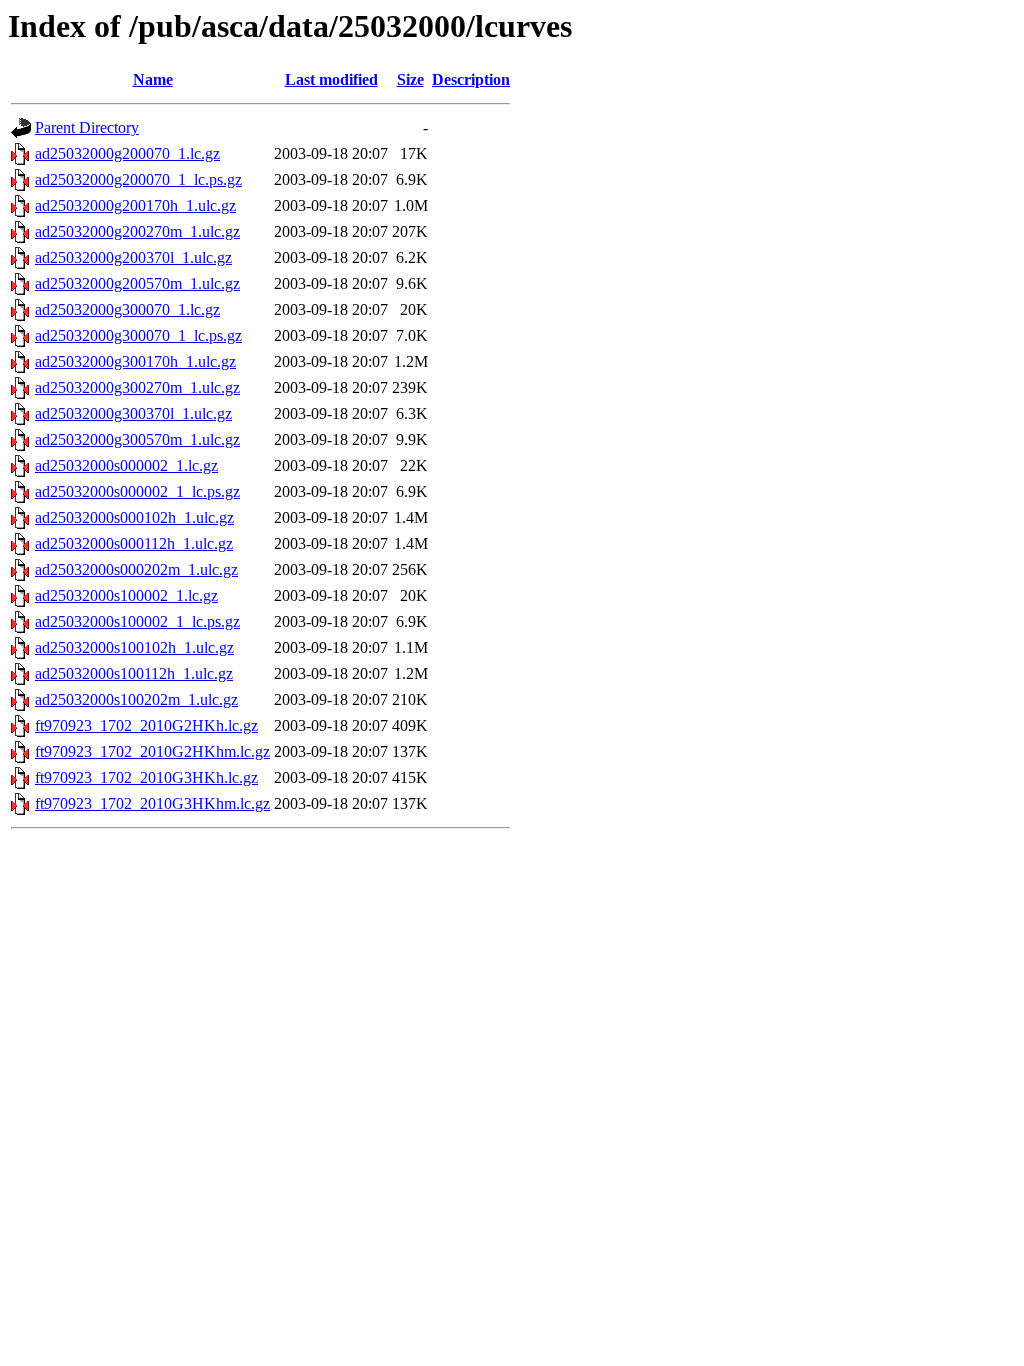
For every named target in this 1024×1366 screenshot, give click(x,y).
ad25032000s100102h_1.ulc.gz (134, 647)
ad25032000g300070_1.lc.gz (127, 309)
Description (471, 79)
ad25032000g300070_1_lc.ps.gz (138, 335)
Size (410, 79)
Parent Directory (87, 127)
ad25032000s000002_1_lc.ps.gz (137, 491)
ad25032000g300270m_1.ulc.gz (137, 387)
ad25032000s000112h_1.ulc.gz (134, 543)
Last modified (331, 79)
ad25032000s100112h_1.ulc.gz (134, 673)
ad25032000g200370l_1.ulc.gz (133, 257)
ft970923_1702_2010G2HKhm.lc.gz (152, 751)
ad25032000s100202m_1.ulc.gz (136, 699)
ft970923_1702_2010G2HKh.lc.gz (146, 725)
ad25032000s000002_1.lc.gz (126, 465)
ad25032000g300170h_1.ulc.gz (135, 361)
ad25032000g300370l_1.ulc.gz (133, 413)
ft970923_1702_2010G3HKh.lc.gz (146, 777)
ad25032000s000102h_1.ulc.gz (134, 517)
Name (153, 79)
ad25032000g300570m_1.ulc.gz (137, 439)
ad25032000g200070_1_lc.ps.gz (138, 179)
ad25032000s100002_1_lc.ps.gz (137, 621)
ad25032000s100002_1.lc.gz (126, 595)
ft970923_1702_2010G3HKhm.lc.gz (152, 803)
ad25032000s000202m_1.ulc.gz (136, 569)
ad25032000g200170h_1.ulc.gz (135, 205)
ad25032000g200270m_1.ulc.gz (137, 231)
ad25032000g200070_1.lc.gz (127, 153)
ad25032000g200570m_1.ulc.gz (137, 283)
